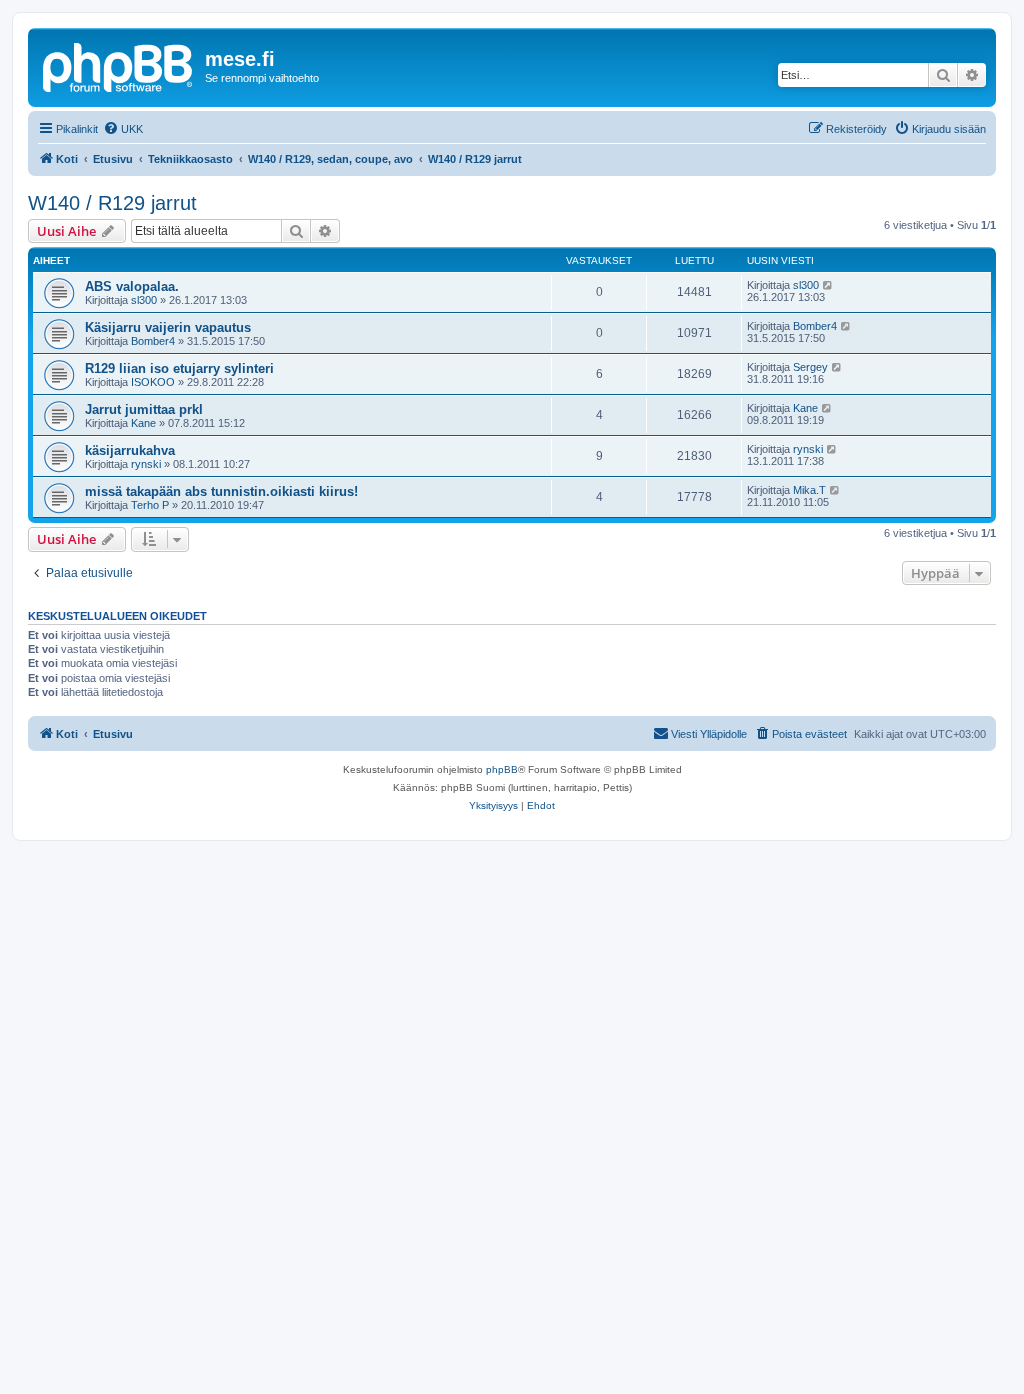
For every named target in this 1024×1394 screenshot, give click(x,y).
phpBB (502, 769)
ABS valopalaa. (132, 286)
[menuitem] (123, 129)
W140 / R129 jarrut (112, 203)
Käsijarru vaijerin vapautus (168, 327)
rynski (146, 464)
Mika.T (809, 490)
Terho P (150, 505)
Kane (143, 423)
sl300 (144, 300)
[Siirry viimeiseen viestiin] (828, 285)
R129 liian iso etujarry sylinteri (179, 368)
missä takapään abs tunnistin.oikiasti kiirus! (221, 491)
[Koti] (119, 65)
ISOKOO (153, 382)
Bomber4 (153, 341)
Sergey (810, 367)
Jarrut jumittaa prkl (144, 409)
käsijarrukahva (130, 450)
